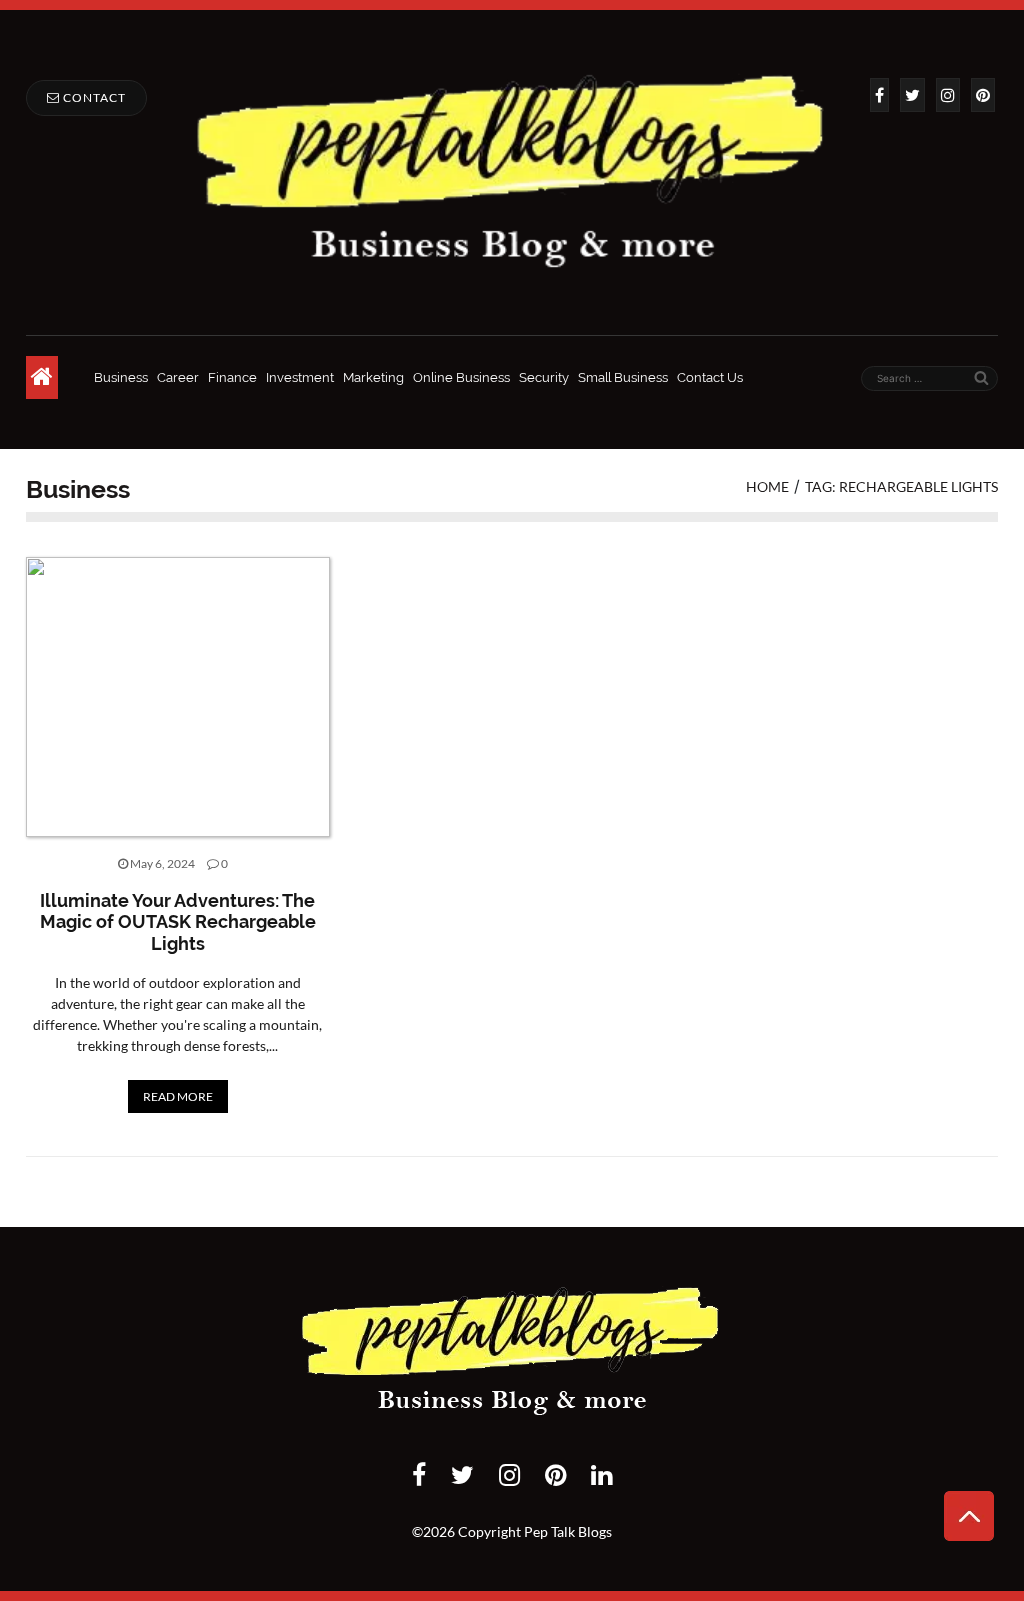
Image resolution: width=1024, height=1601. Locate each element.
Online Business (461, 377)
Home (767, 486)
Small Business (623, 377)
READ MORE (178, 1096)
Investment (300, 377)
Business (121, 377)
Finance (232, 377)
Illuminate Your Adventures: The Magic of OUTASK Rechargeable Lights (178, 922)
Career (178, 377)
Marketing (373, 377)
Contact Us (710, 377)
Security (544, 377)
